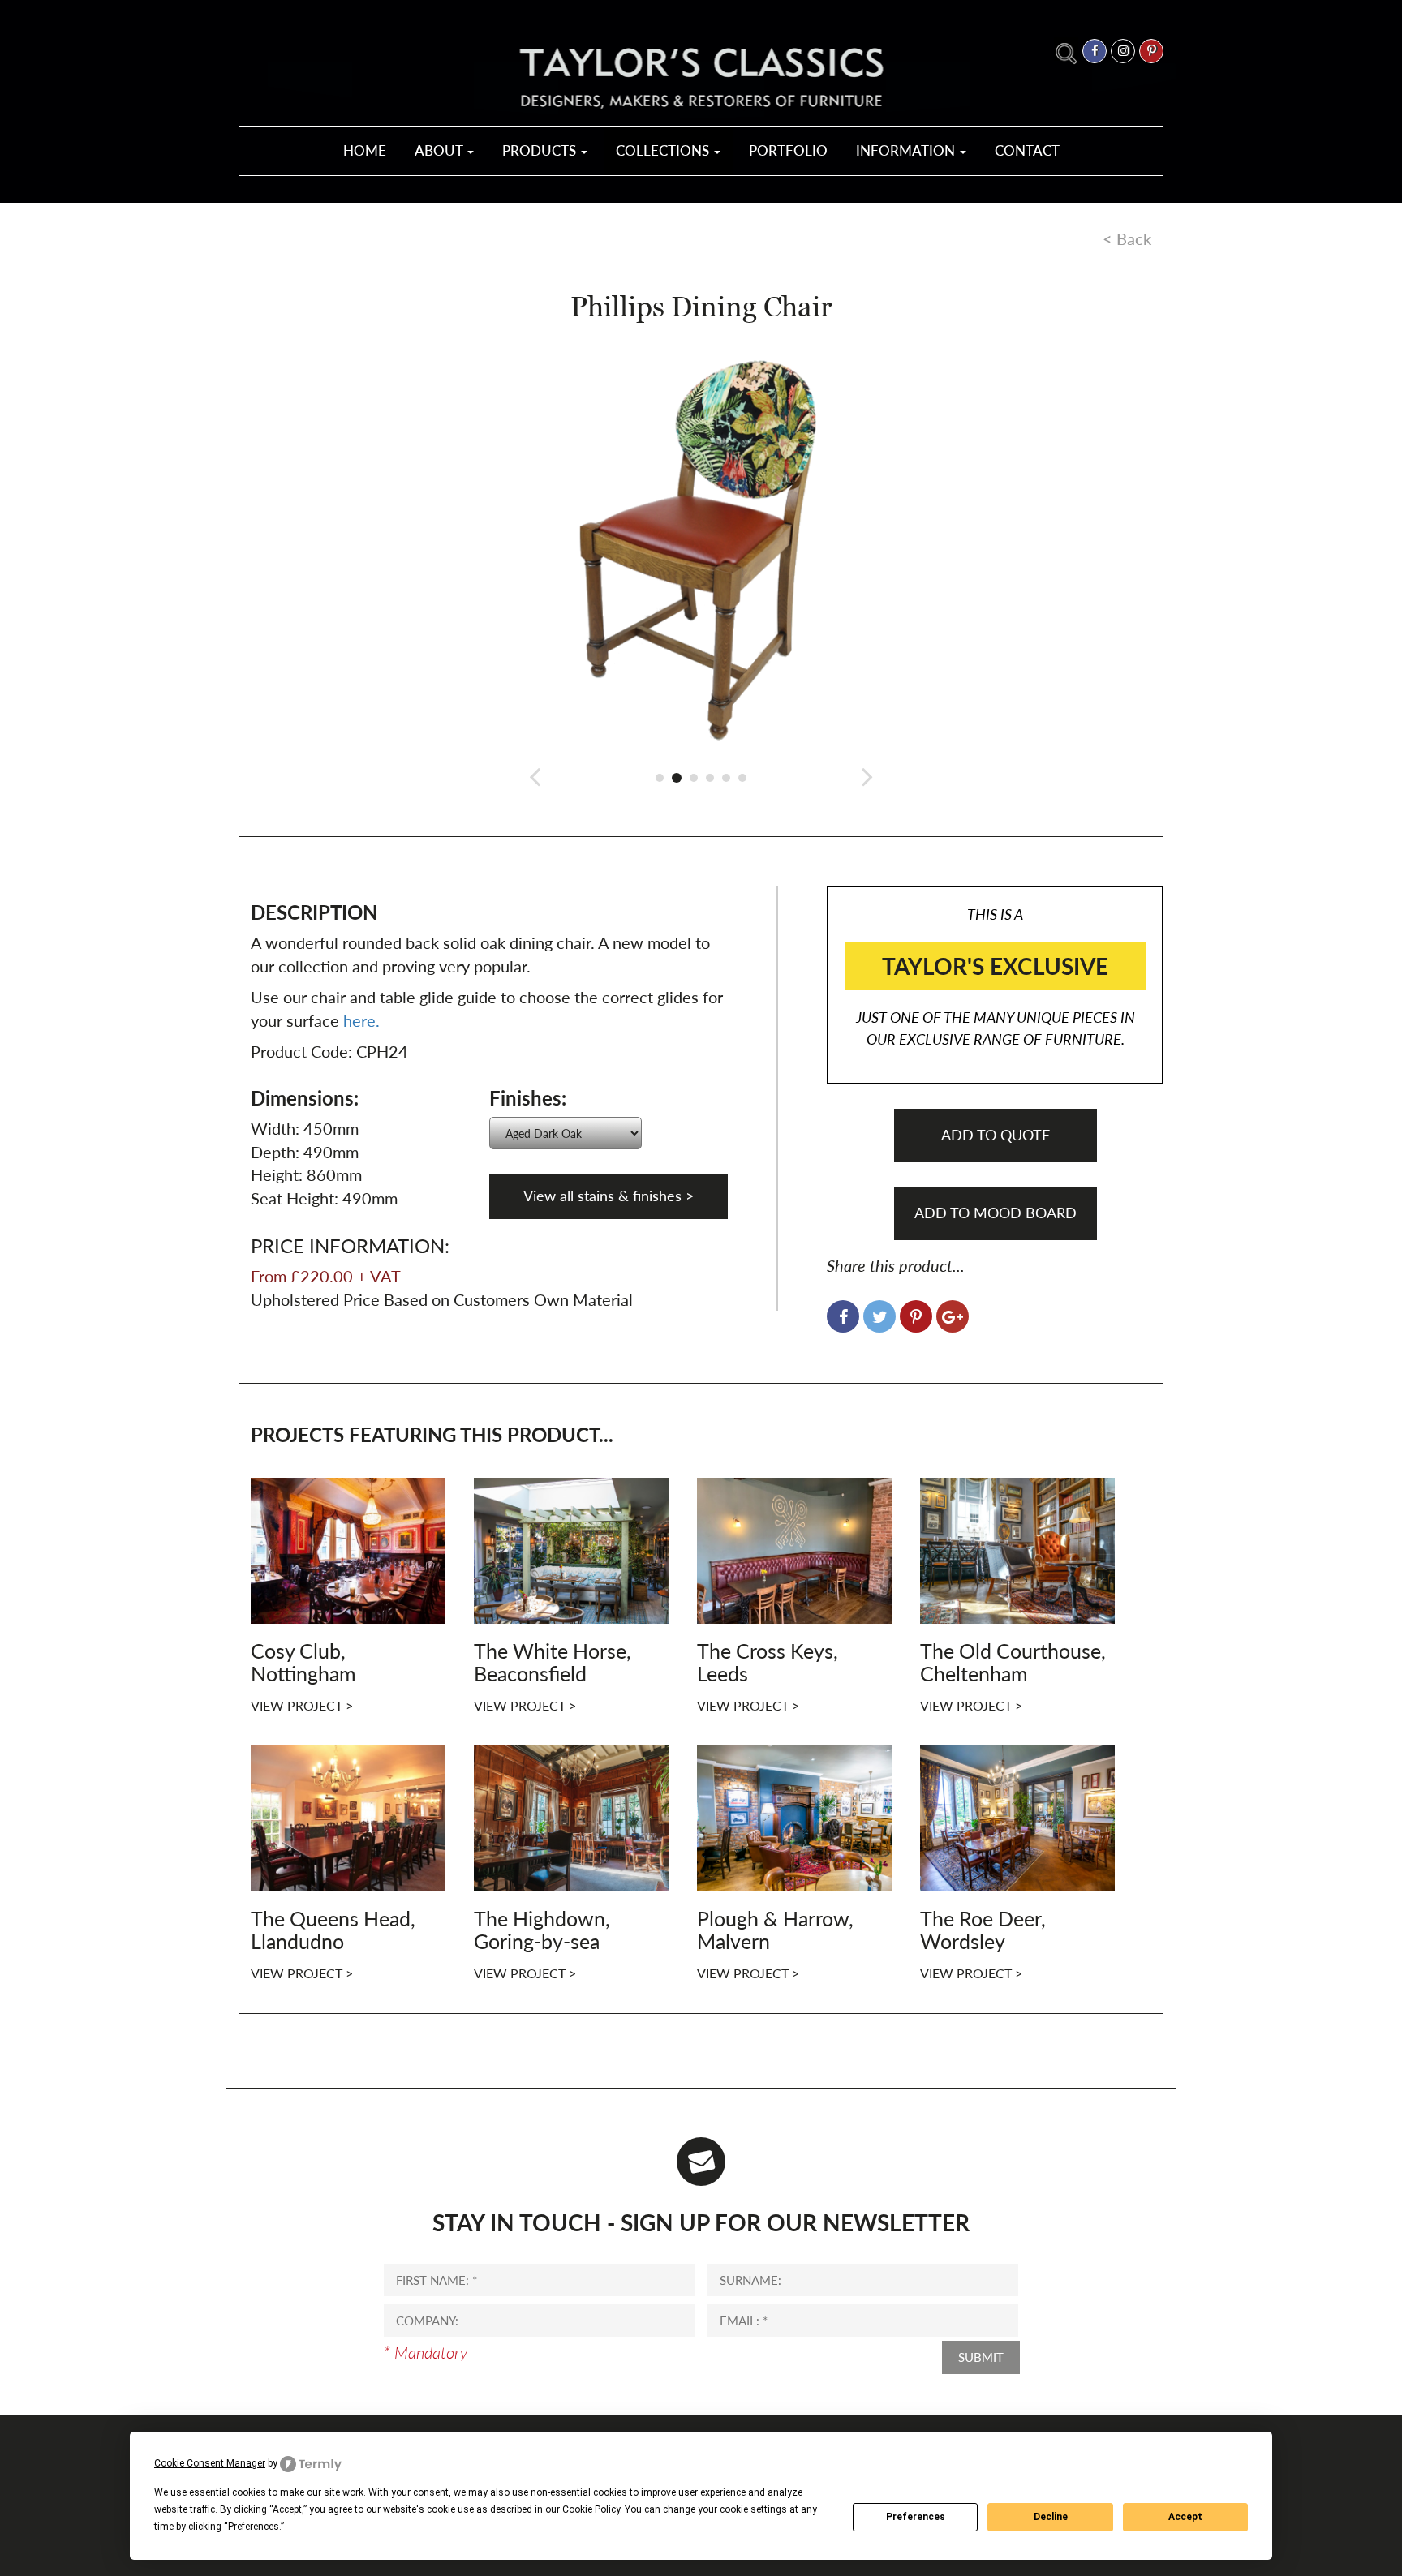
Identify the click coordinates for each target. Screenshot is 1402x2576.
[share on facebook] (843, 1316)
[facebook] (1095, 51)
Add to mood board (996, 1213)
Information (907, 150)
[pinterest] (1151, 51)
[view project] (348, 1548)
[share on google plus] (953, 1316)
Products (541, 150)
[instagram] (1123, 51)
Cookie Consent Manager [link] (210, 2463)
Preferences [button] (254, 2527)
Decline (1051, 2517)
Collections (664, 150)
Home (365, 150)
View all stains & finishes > (609, 1196)
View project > (302, 1705)
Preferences (916, 2517)
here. (361, 1020)
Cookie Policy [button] (591, 2509)
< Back (1127, 238)
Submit (981, 2357)
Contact (1027, 150)
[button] (535, 776)
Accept (1185, 2517)
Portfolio (788, 150)
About (440, 150)
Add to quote (996, 1135)
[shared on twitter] (879, 1316)
